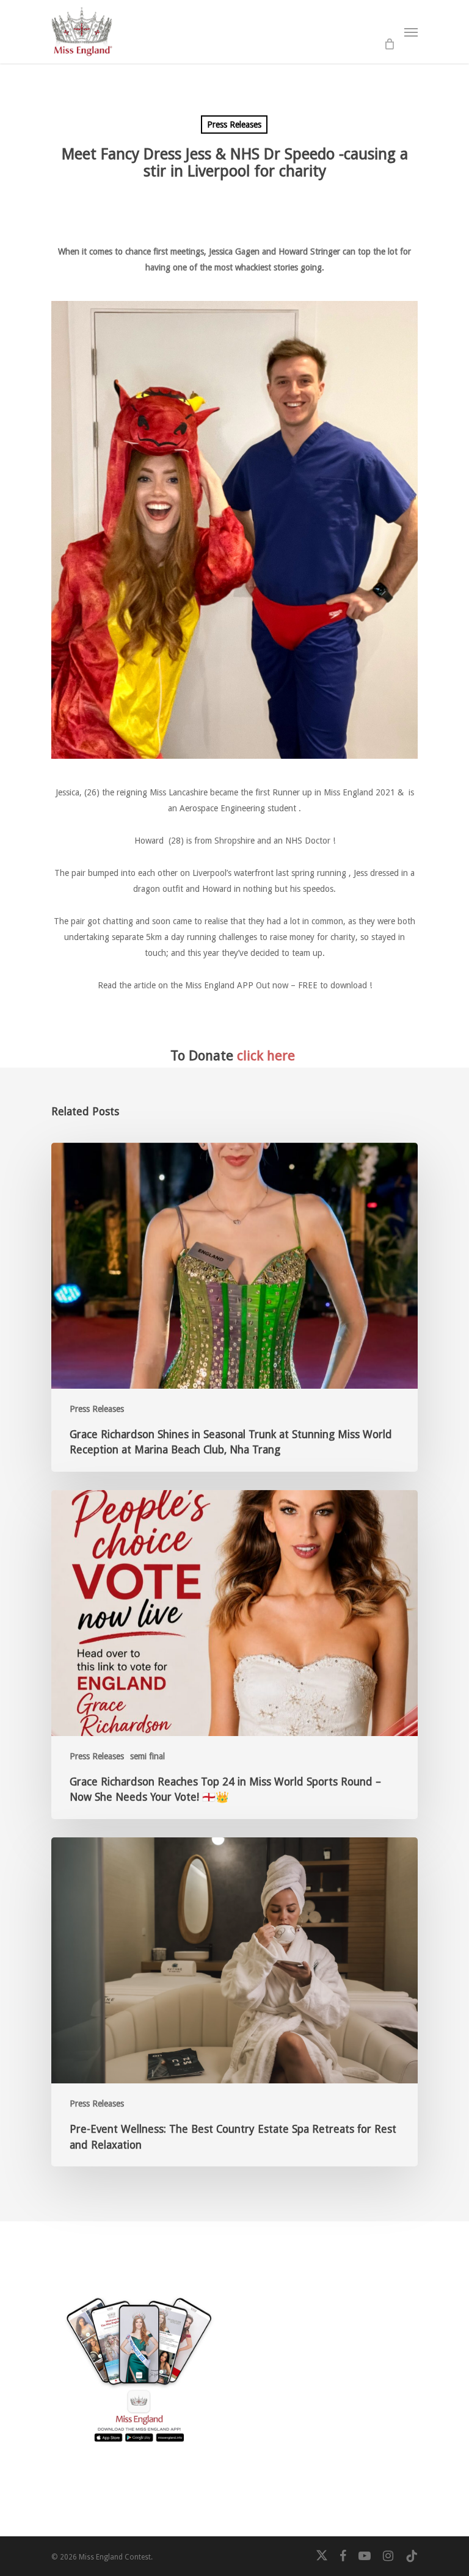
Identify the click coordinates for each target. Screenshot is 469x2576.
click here (266, 1055)
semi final (147, 1756)
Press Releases (234, 125)
